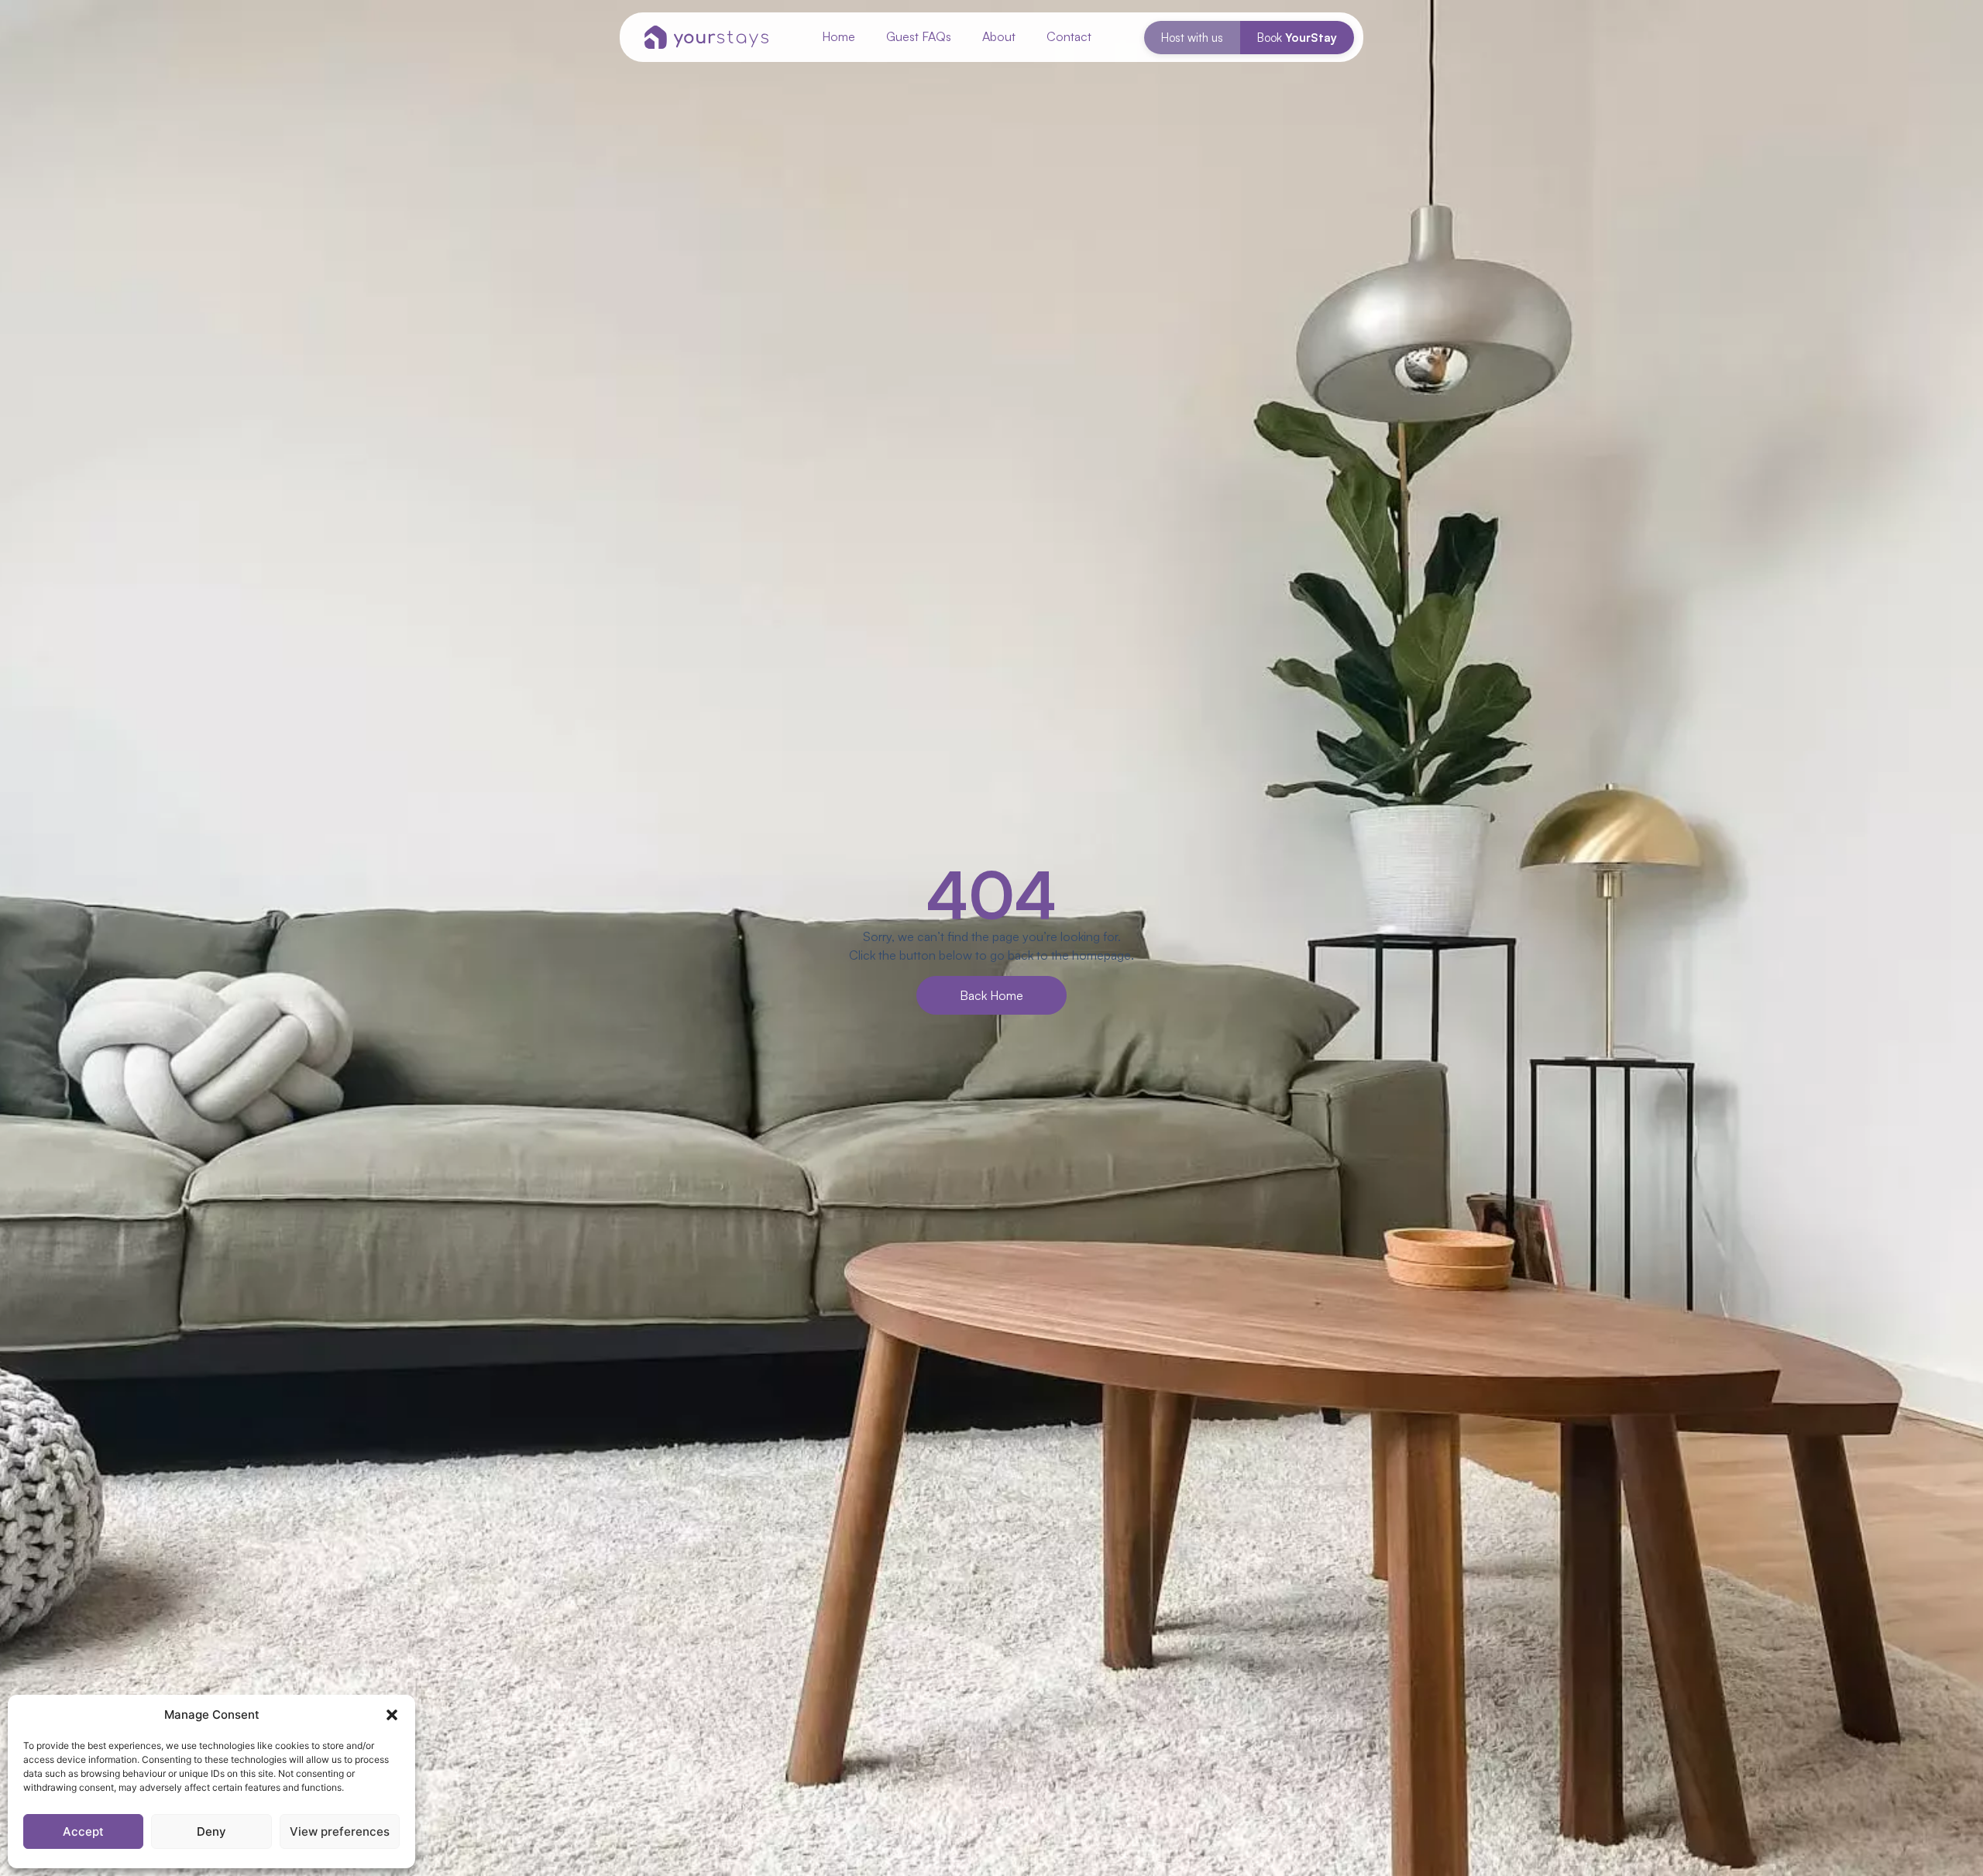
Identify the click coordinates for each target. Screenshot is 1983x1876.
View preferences (340, 1831)
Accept (83, 1831)
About (999, 36)
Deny (211, 1831)
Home (839, 36)
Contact (1069, 36)
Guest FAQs (919, 36)
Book (1297, 38)
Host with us (1192, 38)
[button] (392, 1715)
